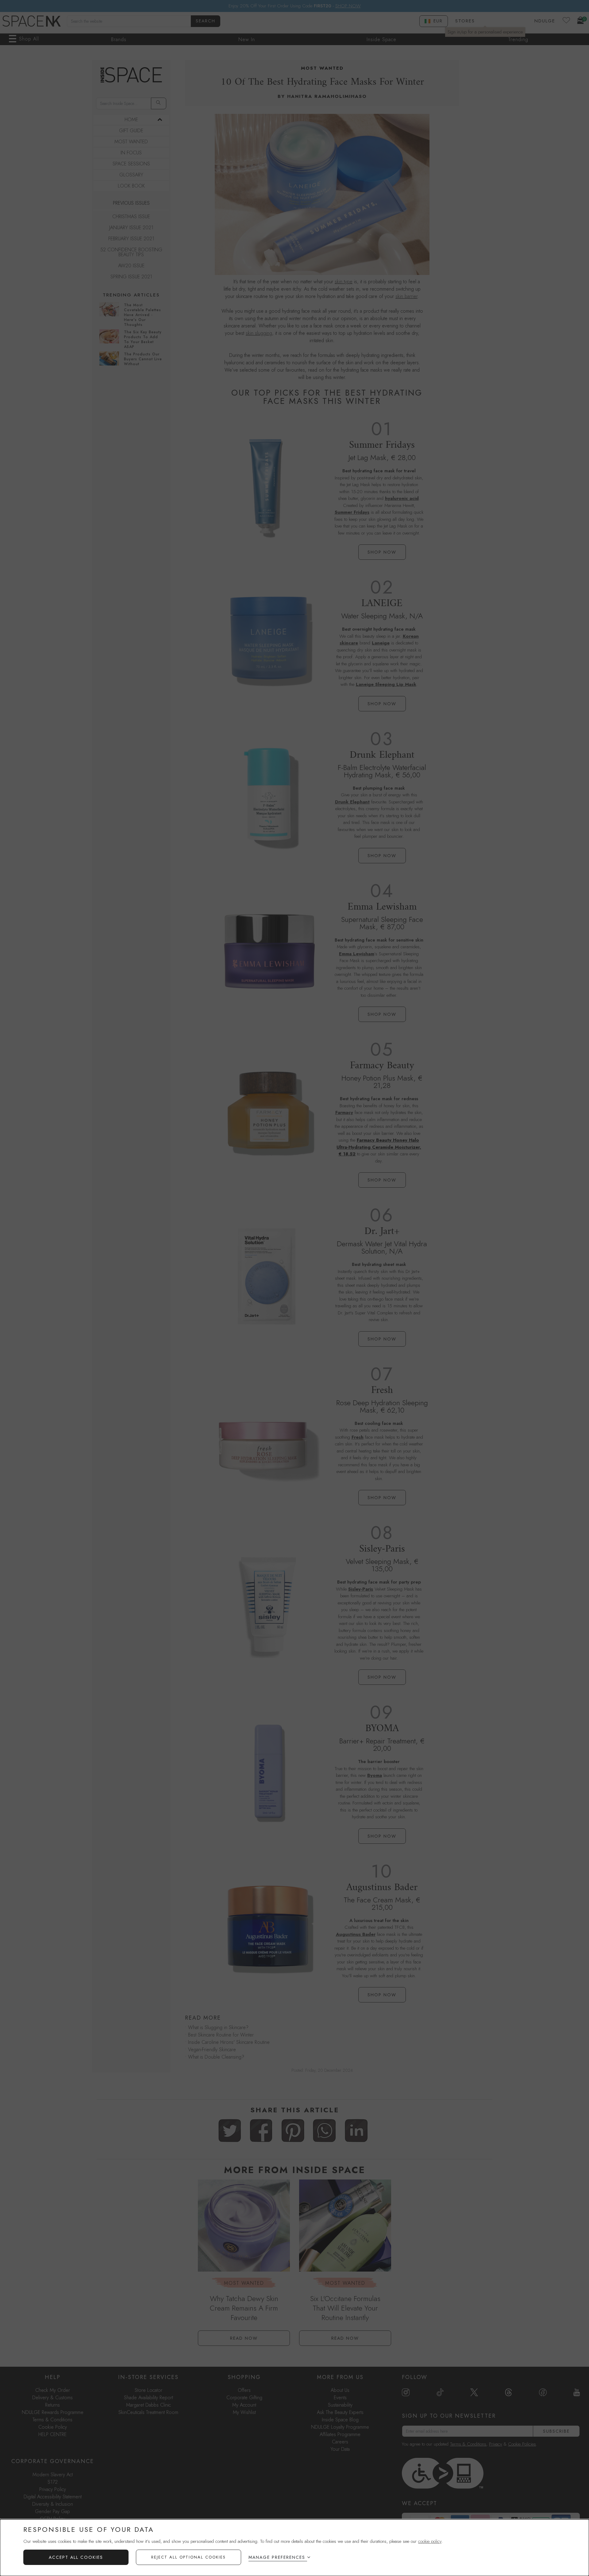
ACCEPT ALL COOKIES (76, 2557)
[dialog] (294, 2548)
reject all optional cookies (189, 2557)
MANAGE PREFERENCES (277, 2557)
